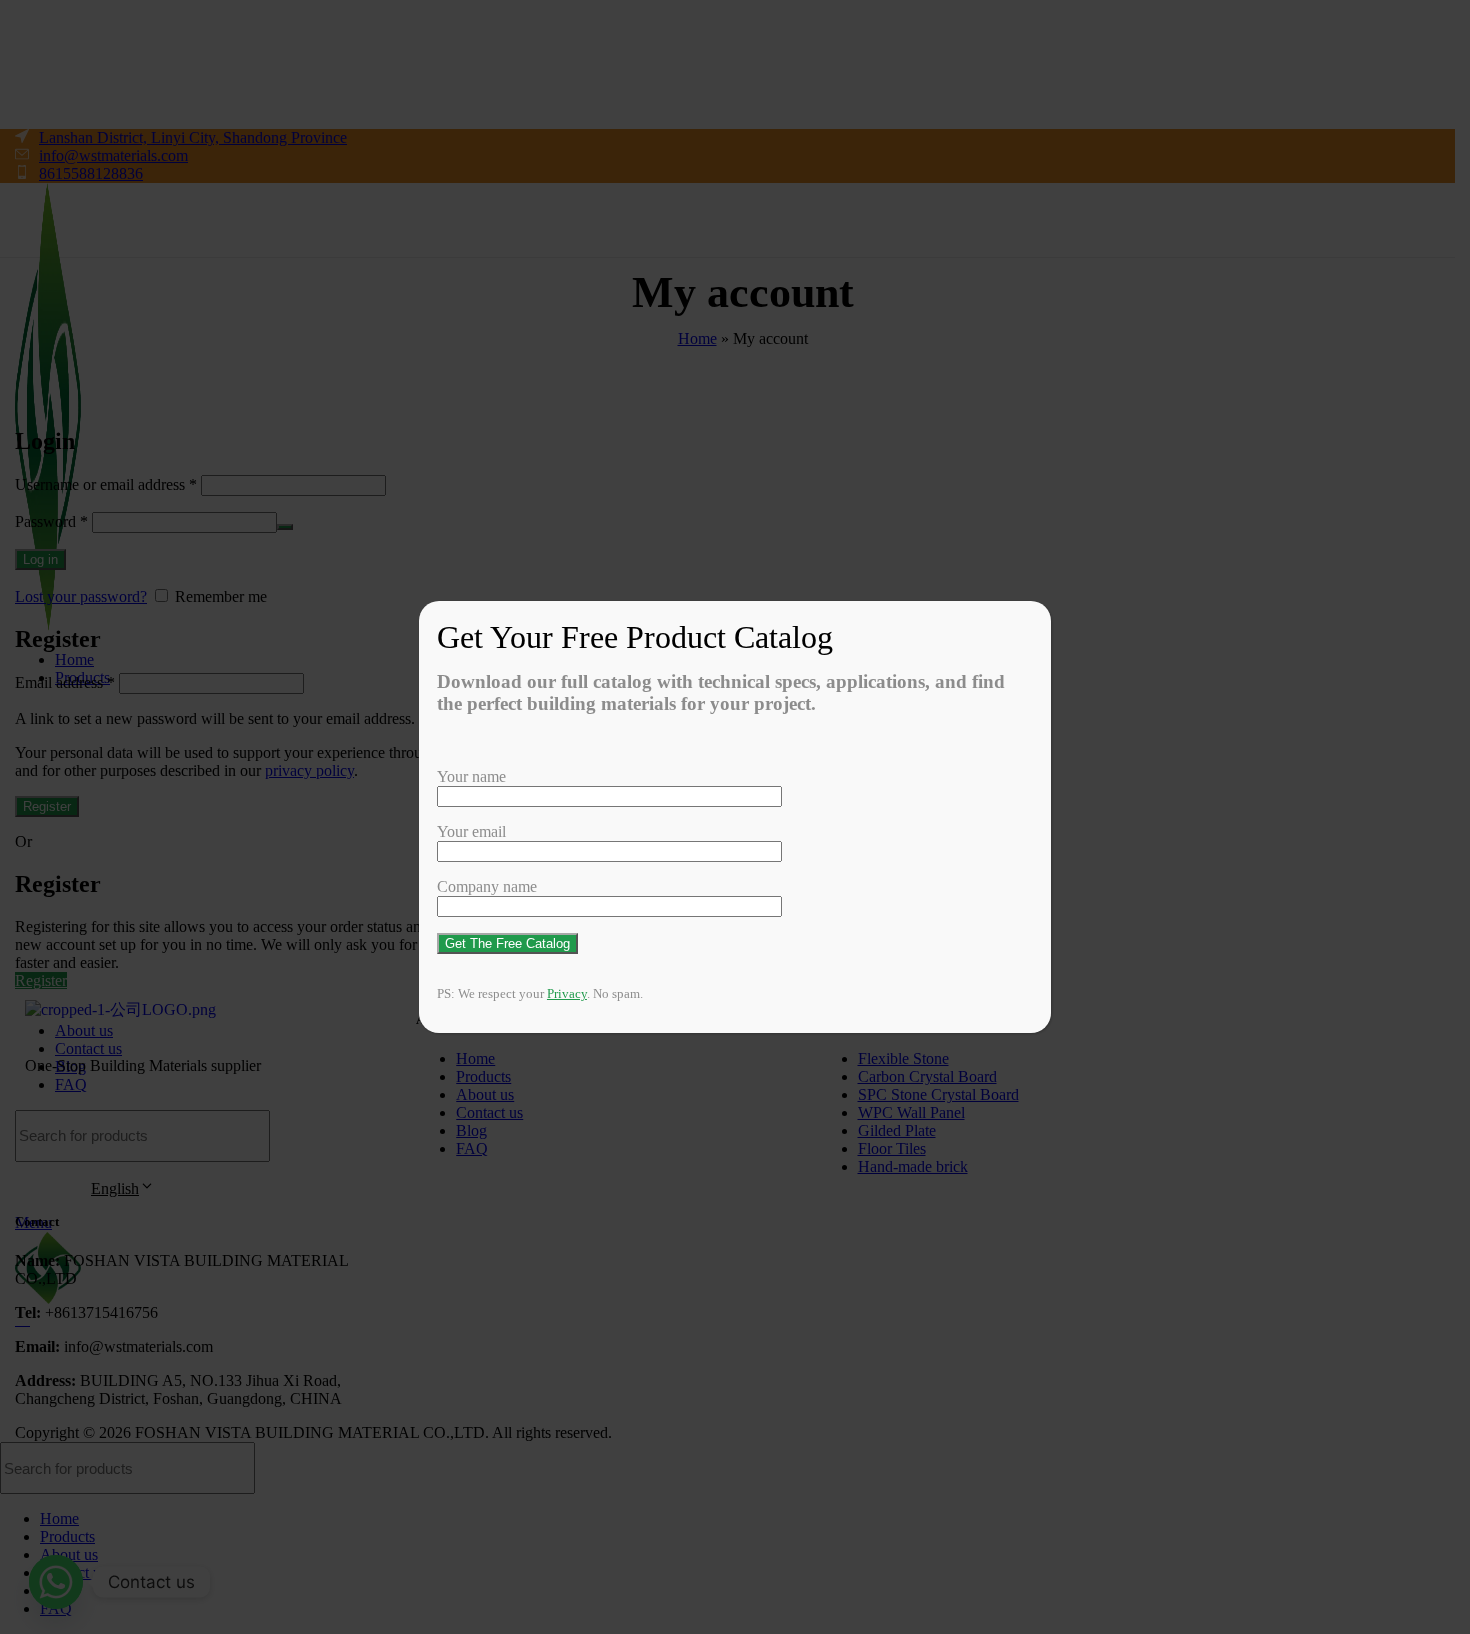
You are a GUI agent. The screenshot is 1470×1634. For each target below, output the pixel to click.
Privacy (567, 993)
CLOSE (1043, 628)
